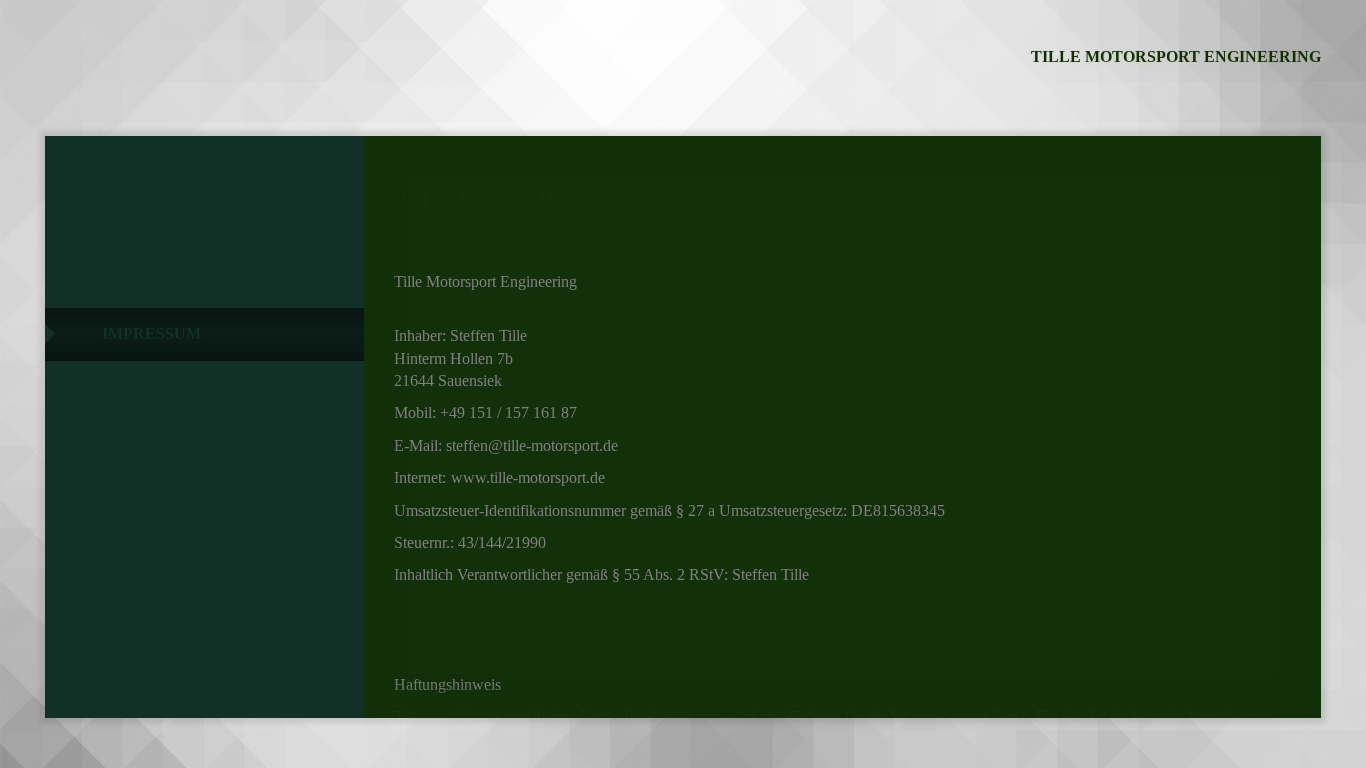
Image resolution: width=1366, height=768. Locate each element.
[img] (155, 65)
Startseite (152, 176)
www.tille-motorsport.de (528, 477)
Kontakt (142, 281)
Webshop (142, 228)
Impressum (151, 333)
